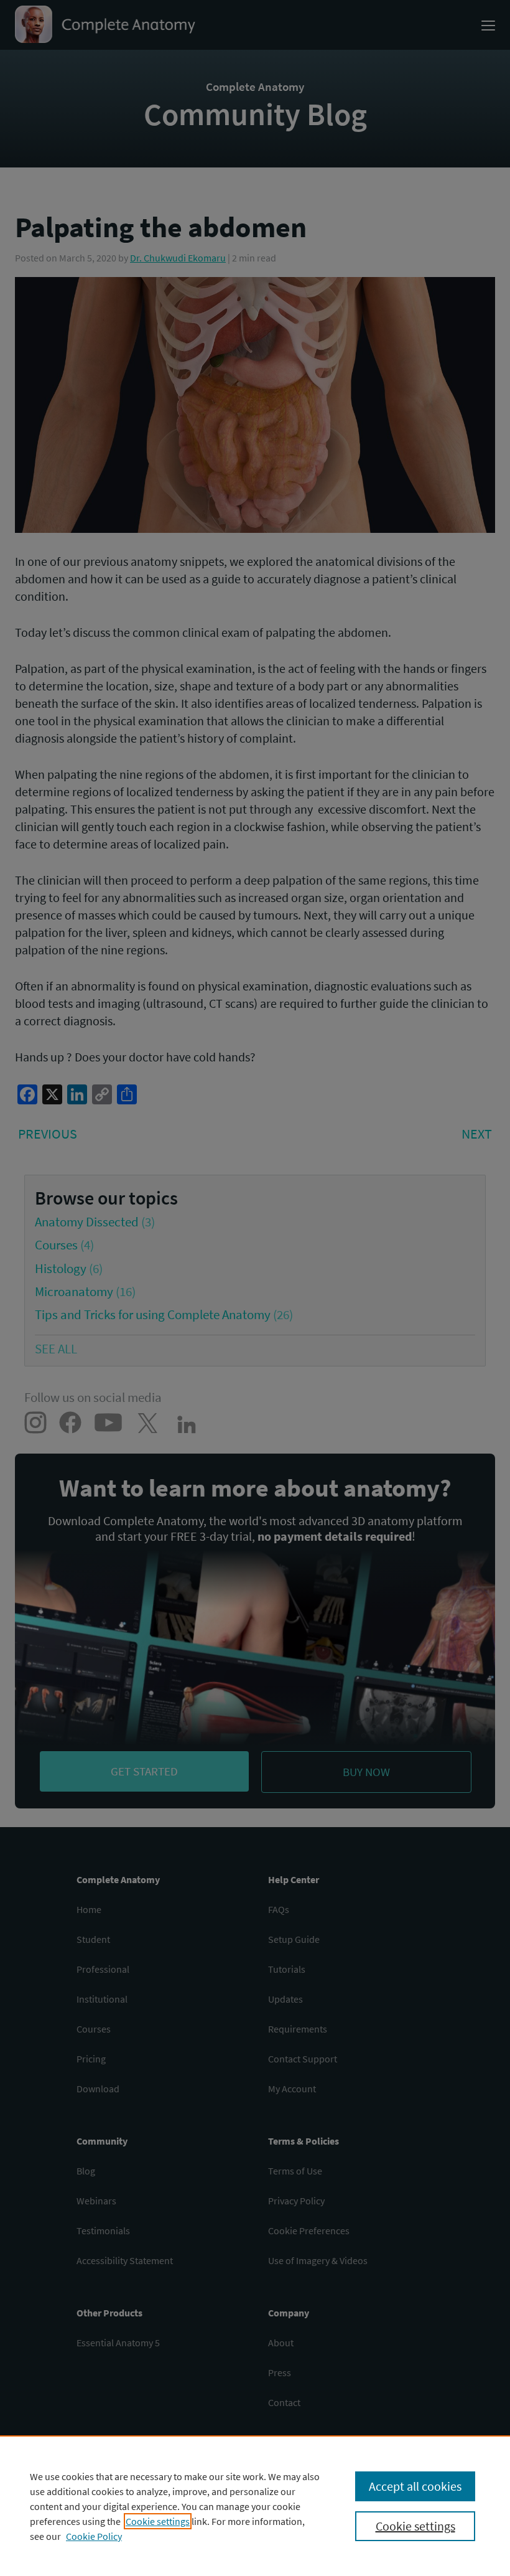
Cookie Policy (94, 2536)
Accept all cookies (415, 2486)
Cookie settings (158, 2521)
